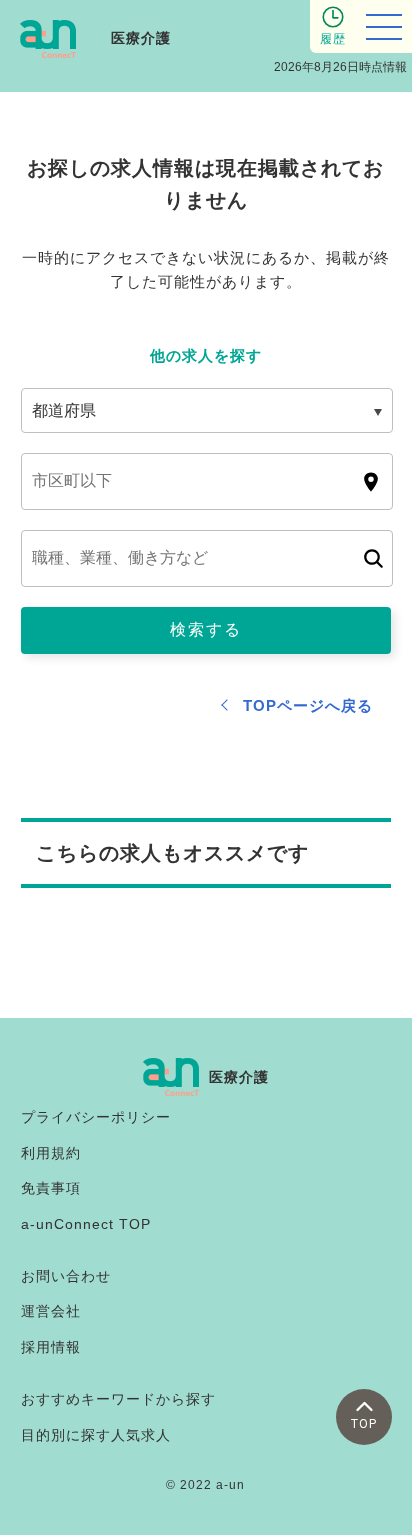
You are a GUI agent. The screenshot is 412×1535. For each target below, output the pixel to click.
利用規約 (51, 1153)
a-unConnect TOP (86, 1224)
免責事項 (51, 1188)
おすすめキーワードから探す (118, 1399)
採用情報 (51, 1347)
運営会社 (51, 1311)
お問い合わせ (66, 1276)
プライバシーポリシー (96, 1117)
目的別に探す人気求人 (96, 1435)
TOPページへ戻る (308, 705)
